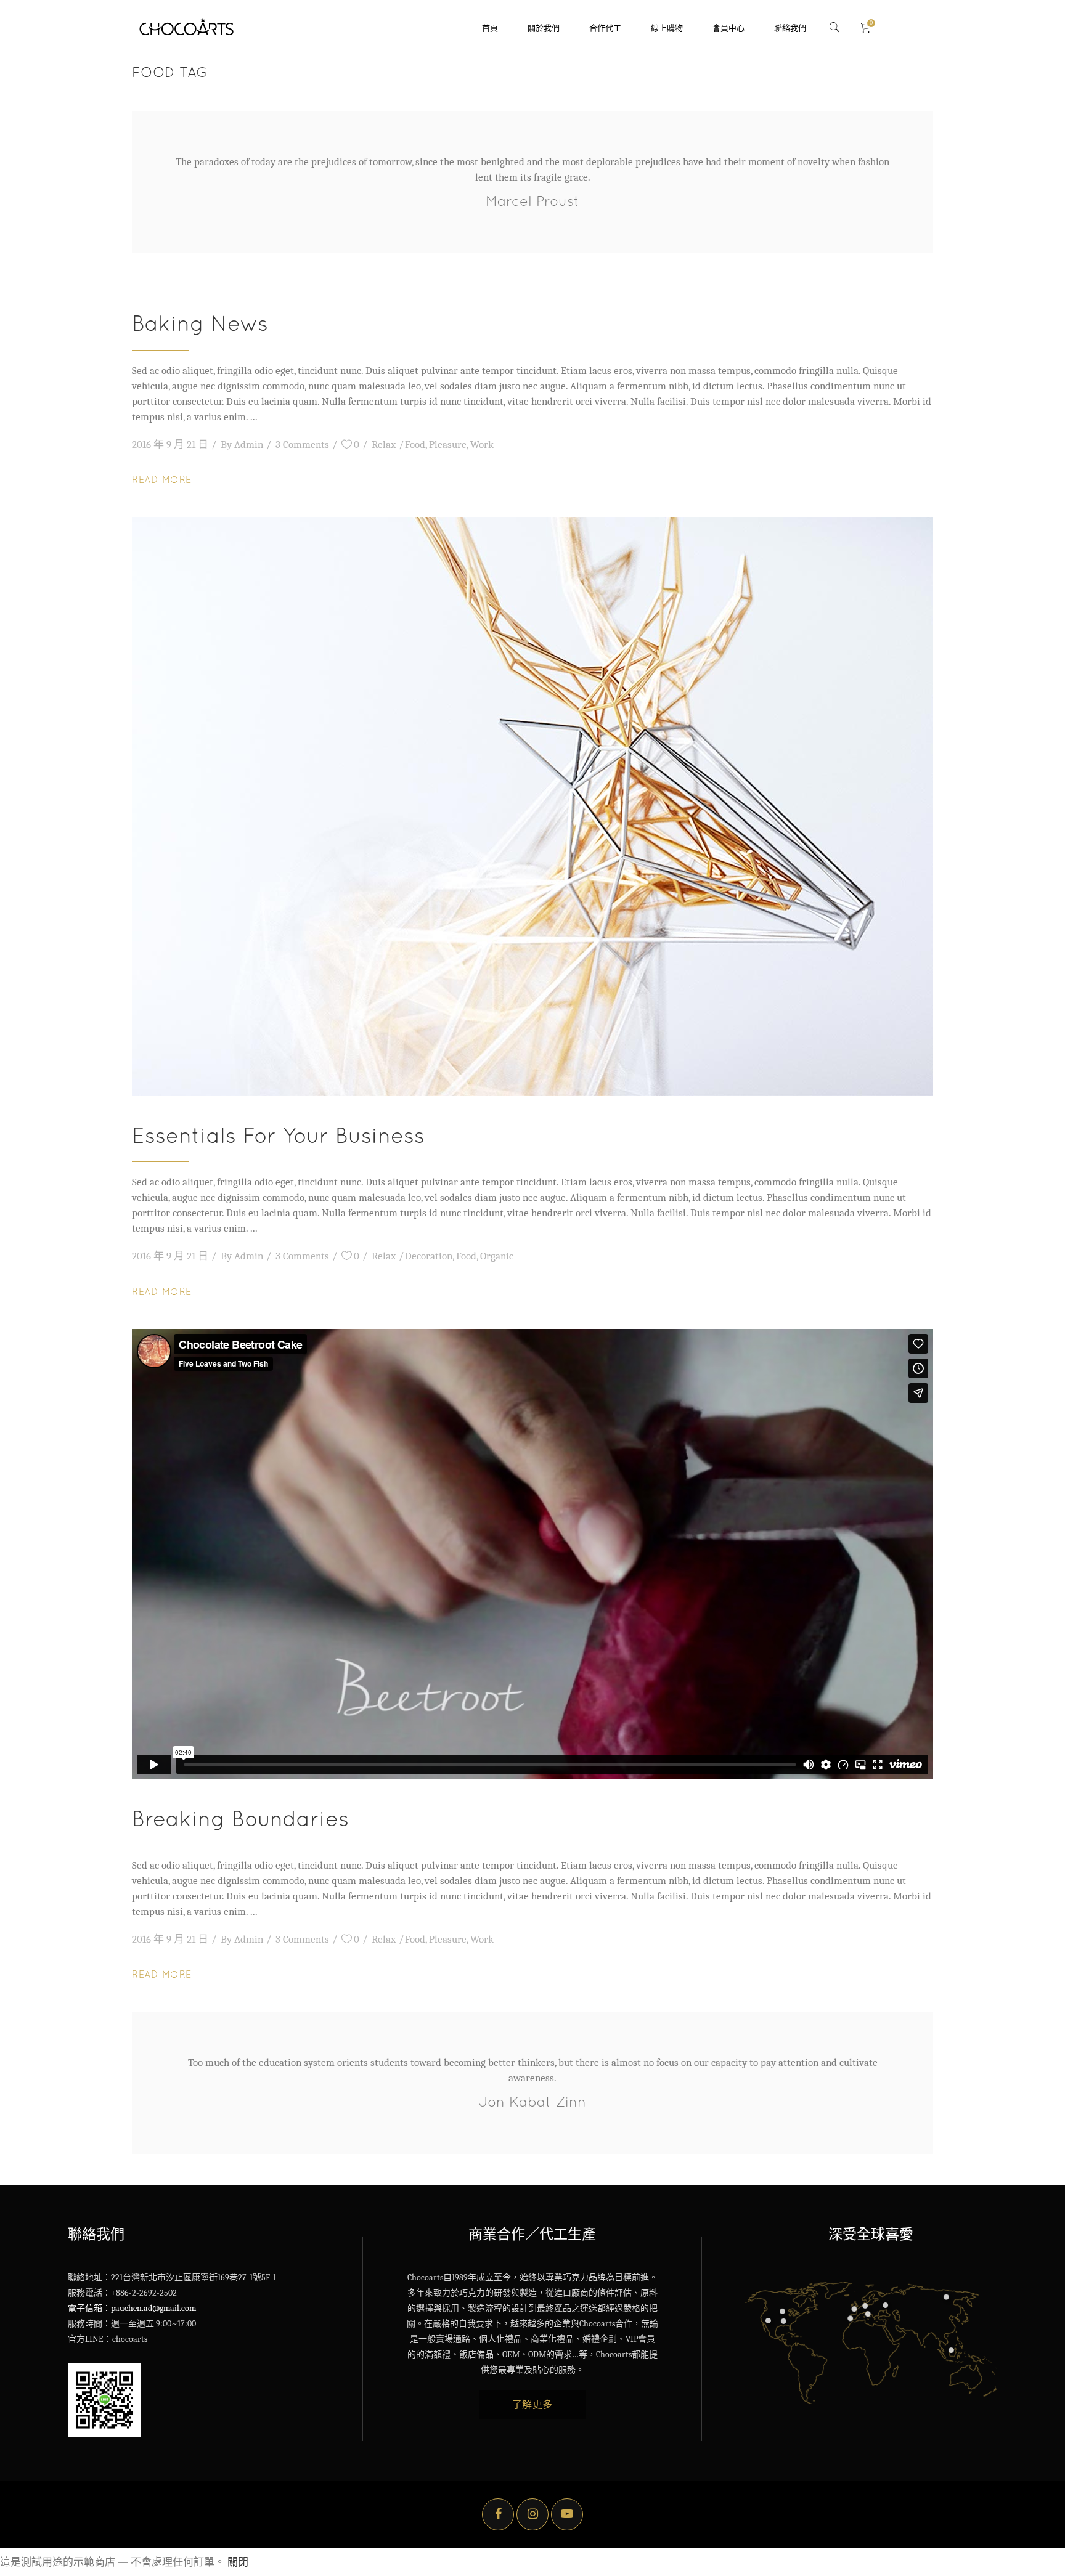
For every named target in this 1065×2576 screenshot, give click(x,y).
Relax (384, 445)
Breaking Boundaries (240, 1818)
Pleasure (448, 445)
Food (415, 445)
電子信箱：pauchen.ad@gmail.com (132, 2308)
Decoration (429, 1256)
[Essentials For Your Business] (532, 807)
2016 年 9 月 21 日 (170, 445)
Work (482, 445)
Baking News (200, 323)
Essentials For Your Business (278, 1135)
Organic (497, 1256)
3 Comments (302, 445)
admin (249, 445)
